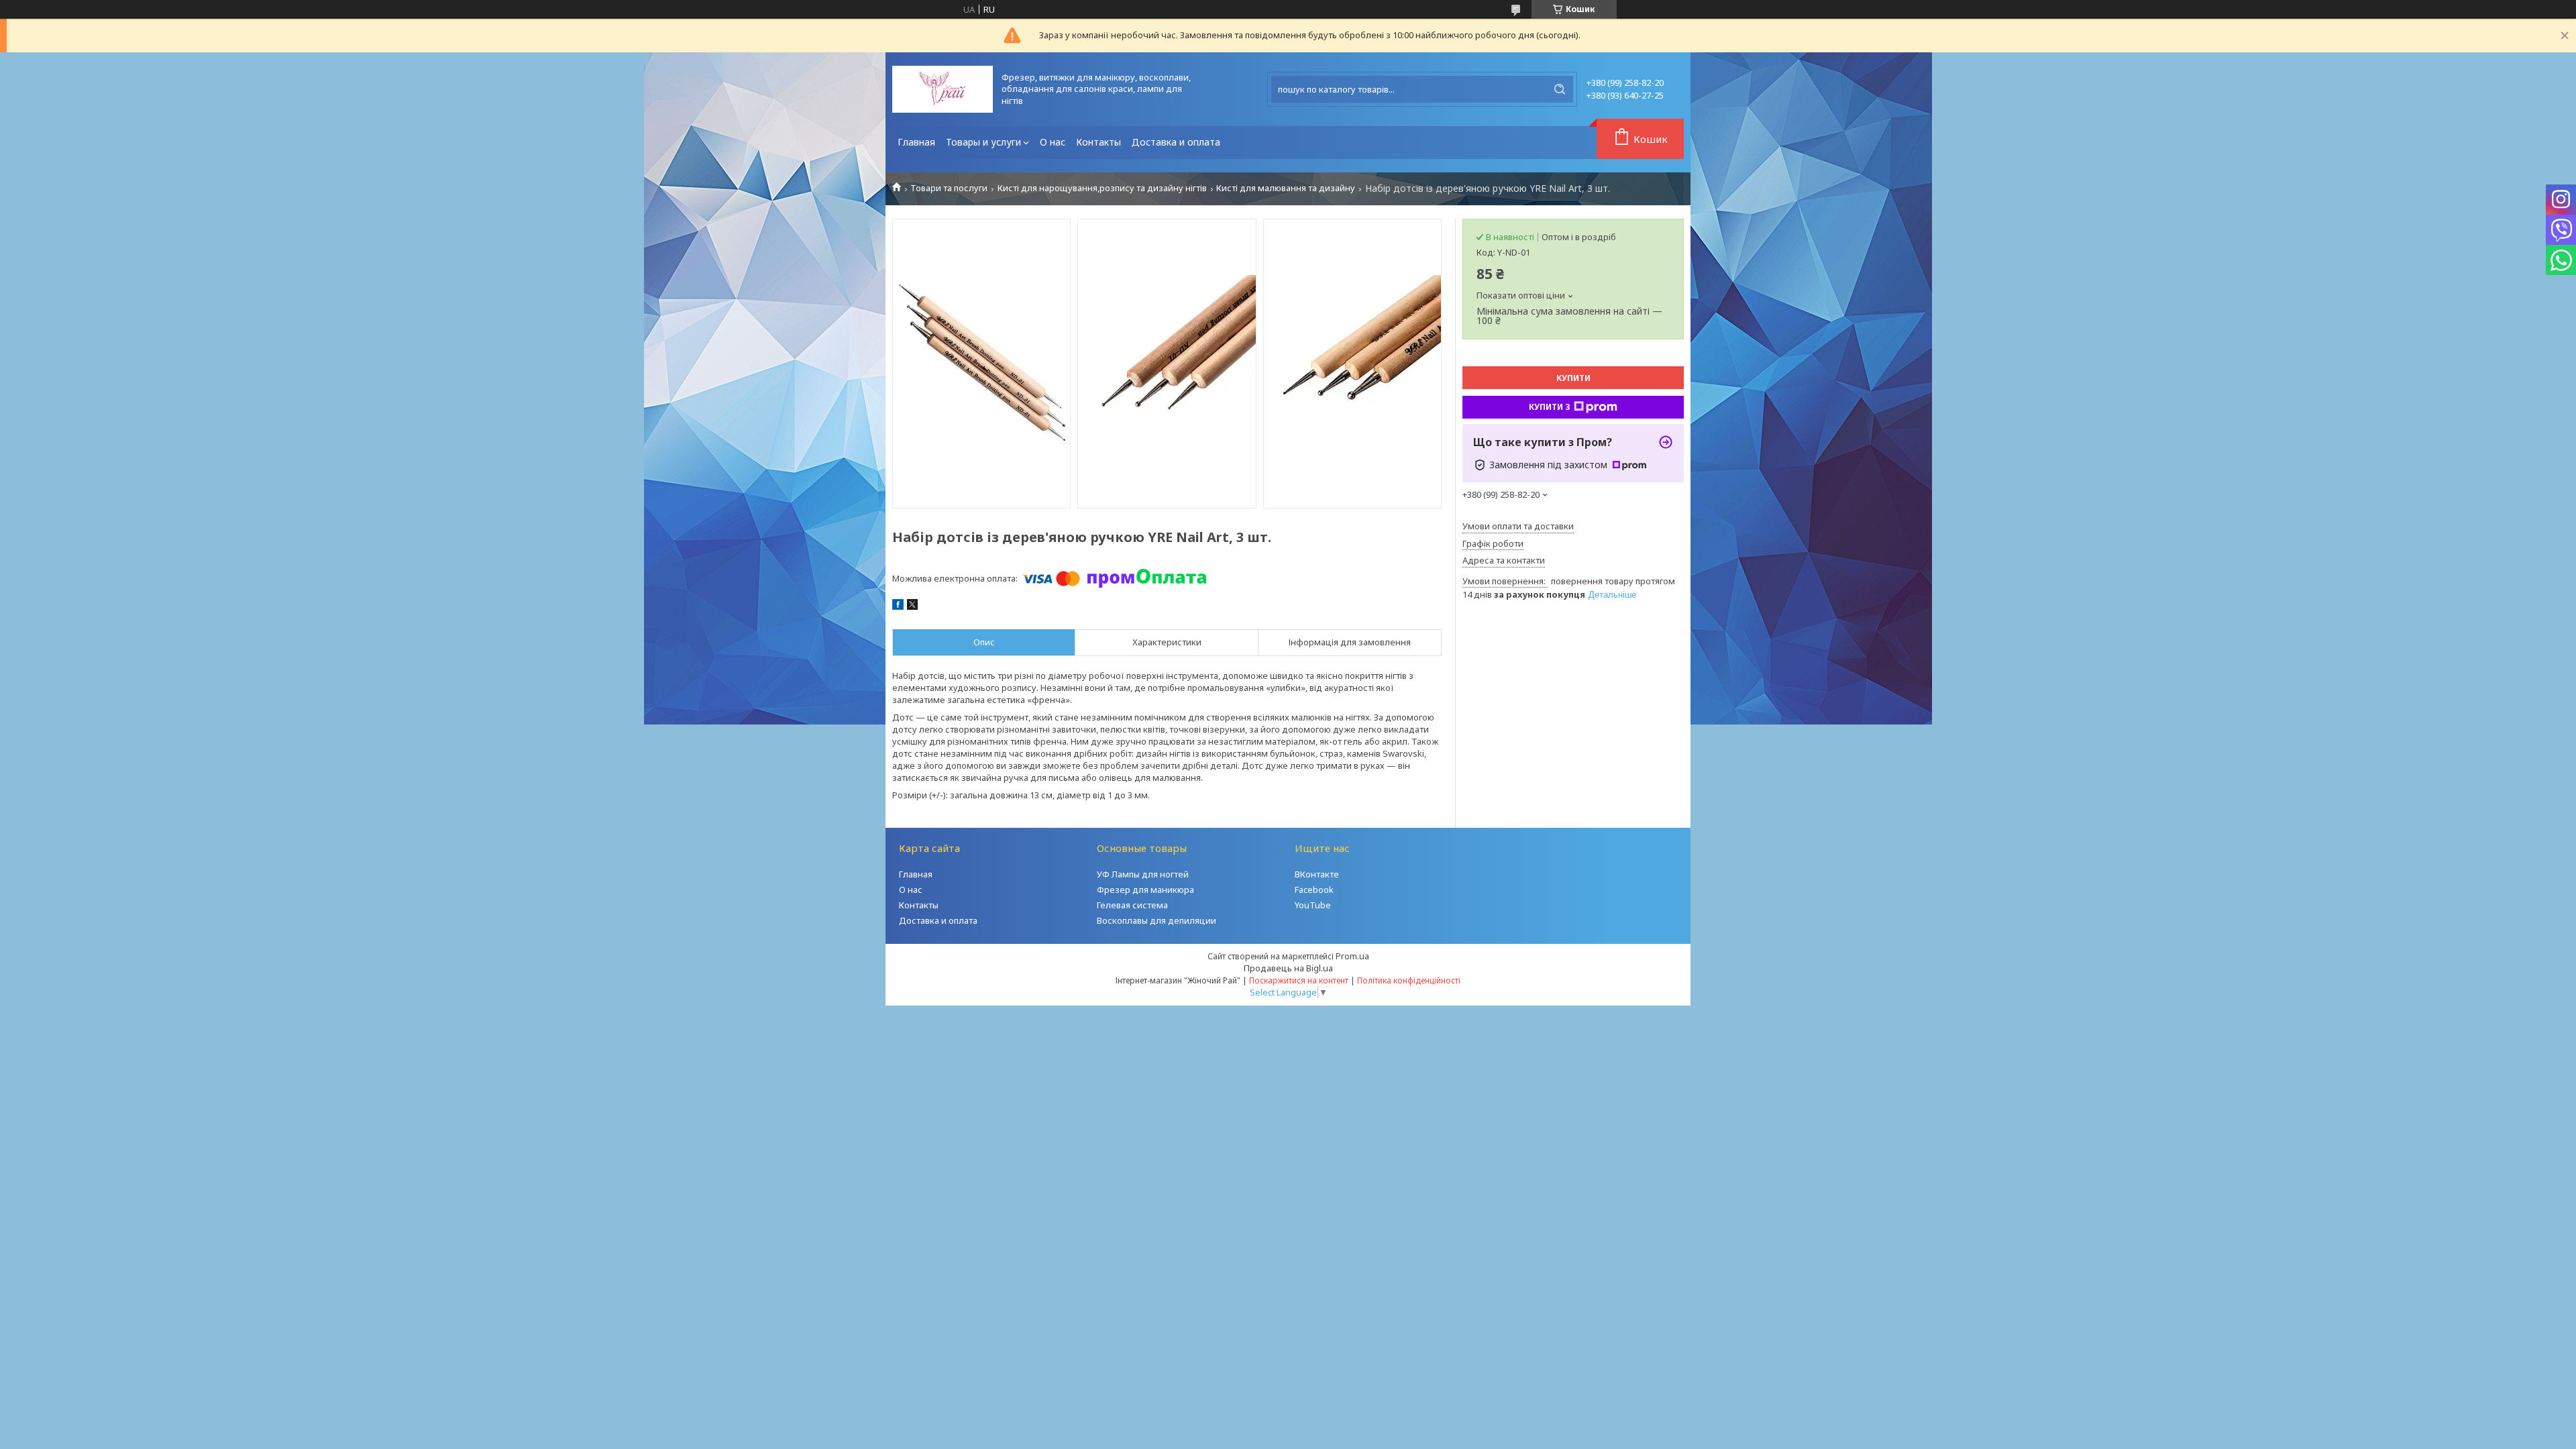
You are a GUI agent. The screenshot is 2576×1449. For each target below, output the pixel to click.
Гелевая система (1132, 905)
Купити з (1550, 407)
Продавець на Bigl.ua (1288, 968)
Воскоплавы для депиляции (1157, 920)
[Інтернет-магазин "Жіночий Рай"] (943, 89)
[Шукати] (1560, 89)
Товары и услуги (983, 142)
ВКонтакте (1317, 874)
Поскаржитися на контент (1299, 980)
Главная (916, 142)
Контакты (1098, 142)
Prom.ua (1352, 956)
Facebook (1314, 890)
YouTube (1313, 905)
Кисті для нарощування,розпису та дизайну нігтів (1102, 188)
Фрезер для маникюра (1145, 890)
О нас (1053, 142)
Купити (1573, 378)
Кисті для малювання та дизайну (1286, 188)
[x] (912, 606)
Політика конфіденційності (1409, 980)
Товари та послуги (949, 188)
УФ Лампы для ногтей (1143, 874)
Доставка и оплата (1176, 142)
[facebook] (898, 606)
